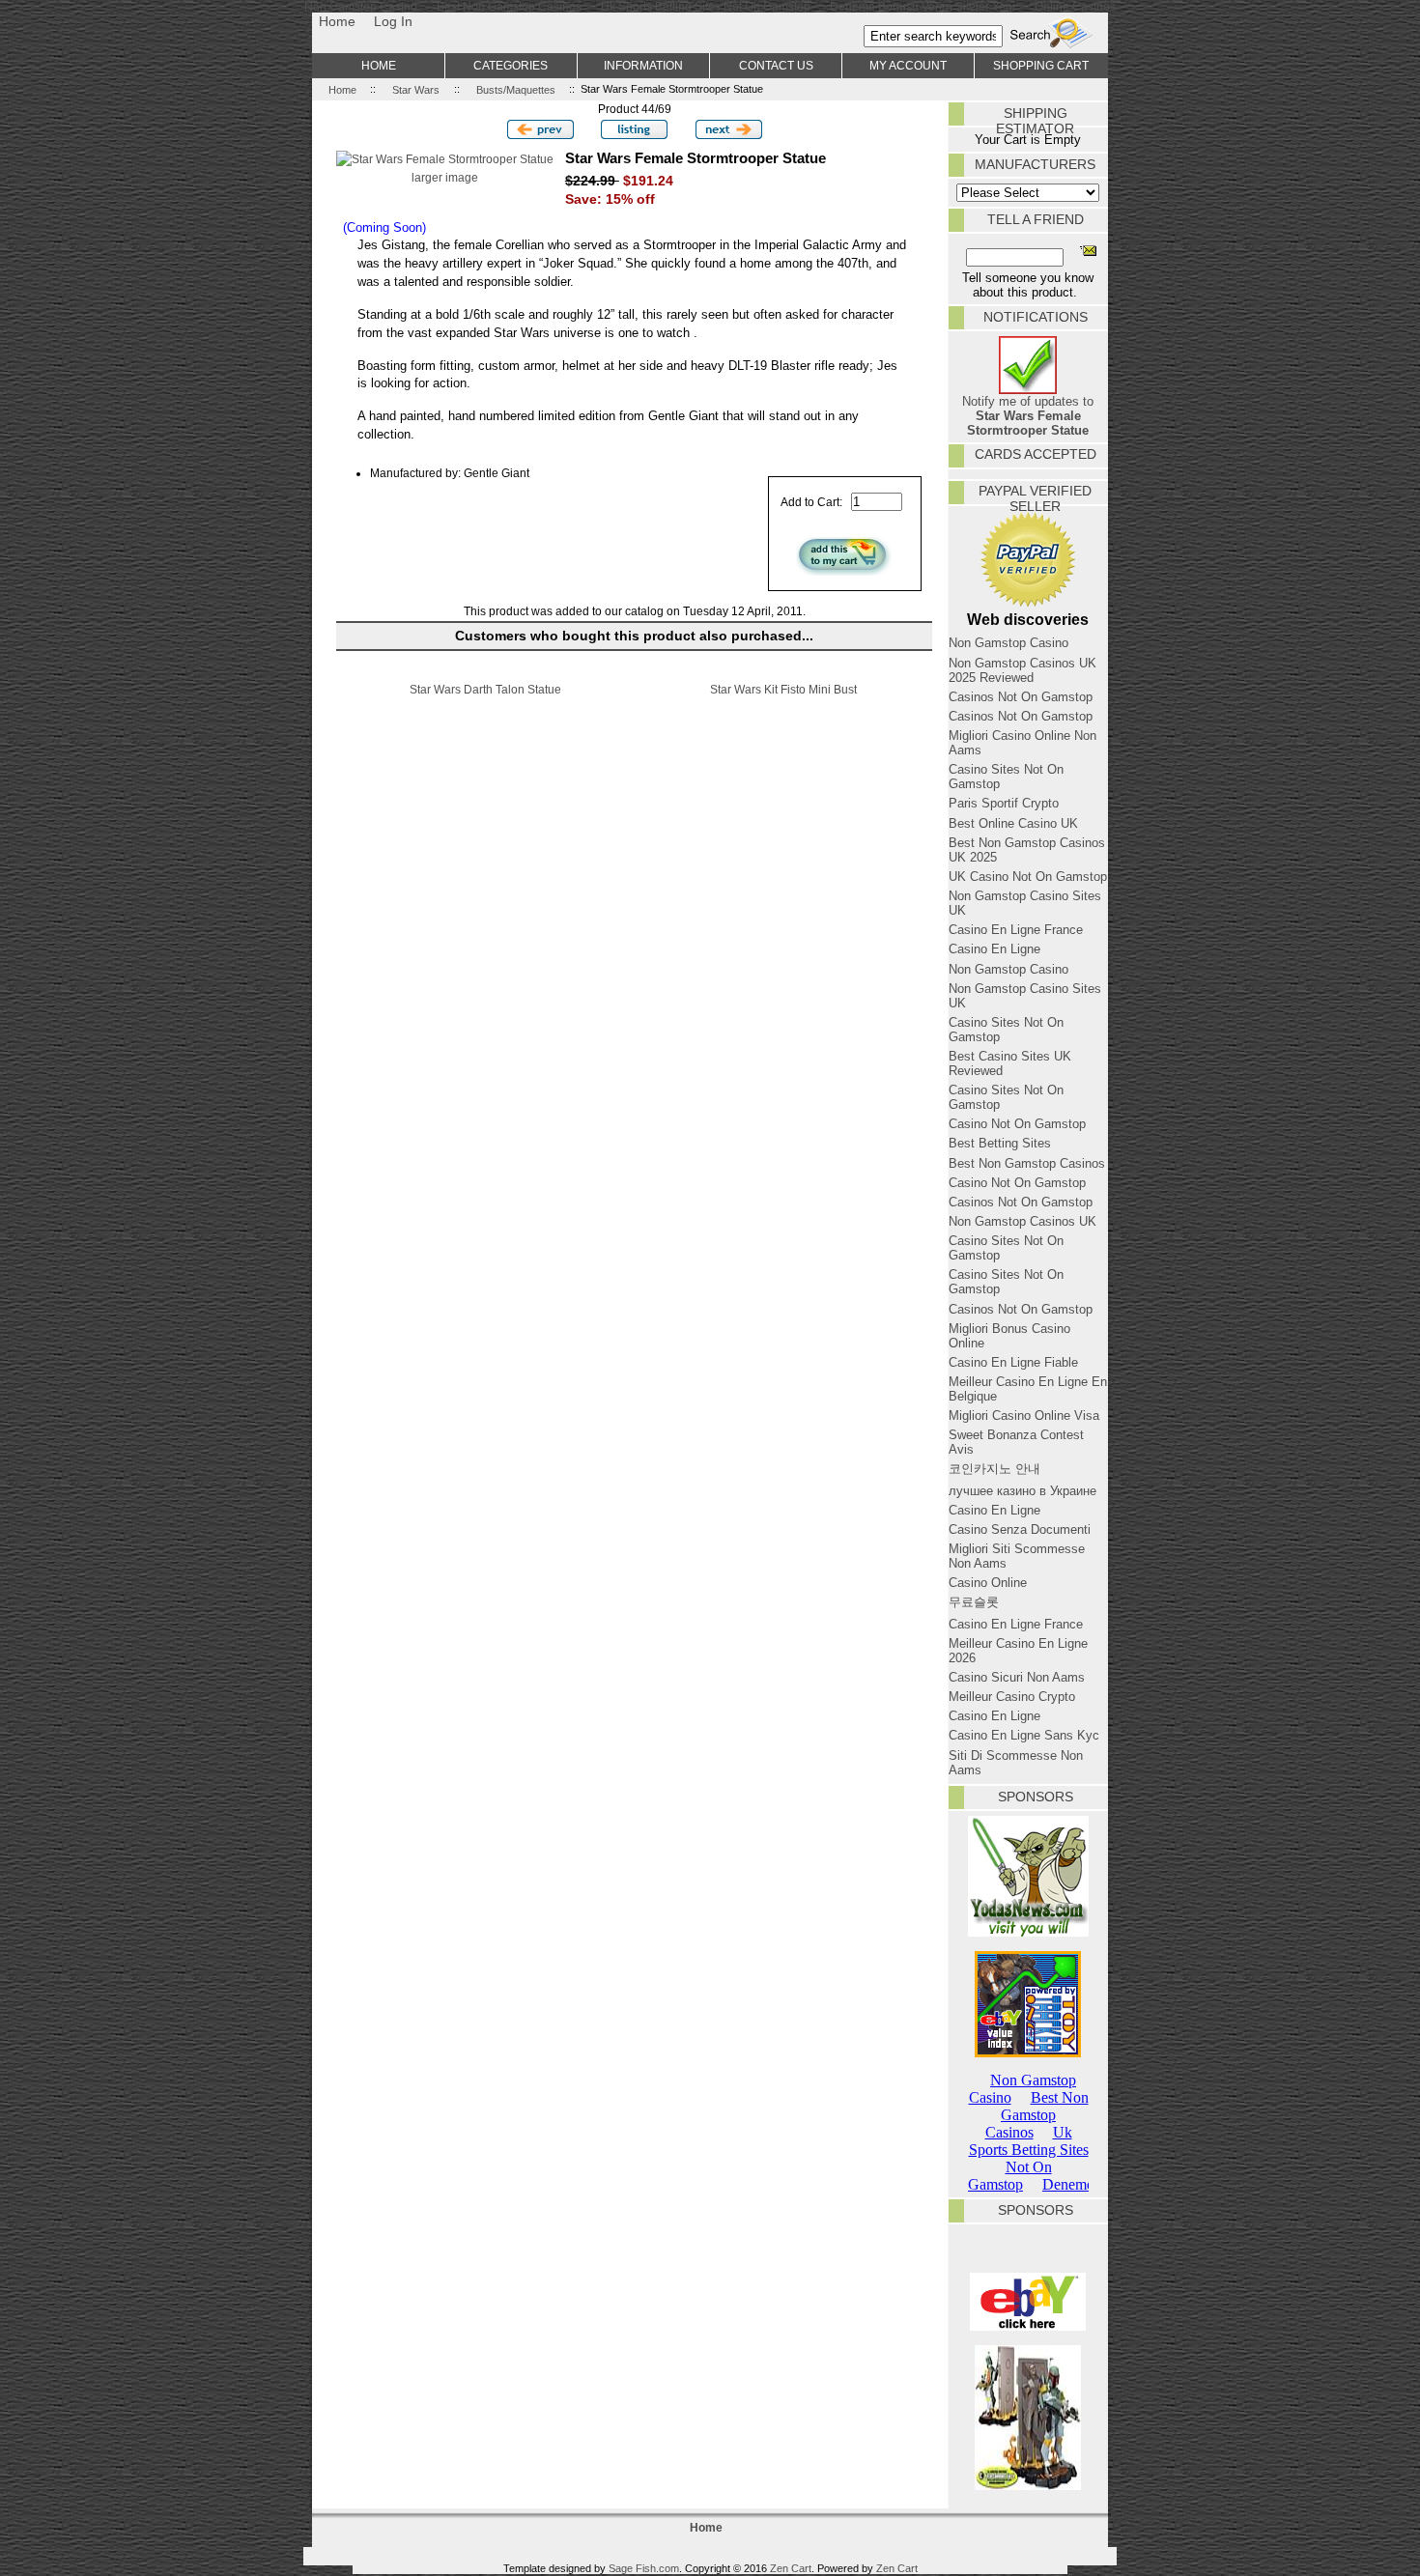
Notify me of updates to (1028, 416)
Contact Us (776, 65)
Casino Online (988, 1583)
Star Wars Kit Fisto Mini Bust (783, 689)
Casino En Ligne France (1016, 930)
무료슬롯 (974, 1602)
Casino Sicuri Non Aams (1017, 1677)
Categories (511, 65)
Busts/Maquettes (516, 89)
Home (337, 21)
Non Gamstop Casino (1008, 643)
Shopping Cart (1041, 65)
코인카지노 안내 (994, 1469)
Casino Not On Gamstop (1017, 1124)
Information (643, 65)
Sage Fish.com (644, 2568)
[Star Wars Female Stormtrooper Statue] (445, 159)
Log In (393, 21)
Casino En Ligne (994, 949)
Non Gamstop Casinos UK (1022, 1221)
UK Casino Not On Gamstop (1028, 877)
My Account (908, 65)
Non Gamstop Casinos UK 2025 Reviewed (1022, 670)
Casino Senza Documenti (1020, 1529)
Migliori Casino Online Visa (1024, 1415)
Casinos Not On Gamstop (1021, 697)
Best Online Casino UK (1013, 823)
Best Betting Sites (1000, 1143)
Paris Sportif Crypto (1004, 803)
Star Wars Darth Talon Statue (485, 689)
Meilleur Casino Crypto (1012, 1697)
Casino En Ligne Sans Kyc (1024, 1735)
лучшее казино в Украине (1022, 1491)
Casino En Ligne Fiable (1013, 1362)
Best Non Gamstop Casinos (1027, 1163)
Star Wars (416, 89)
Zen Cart (791, 2568)
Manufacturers (1035, 164)
